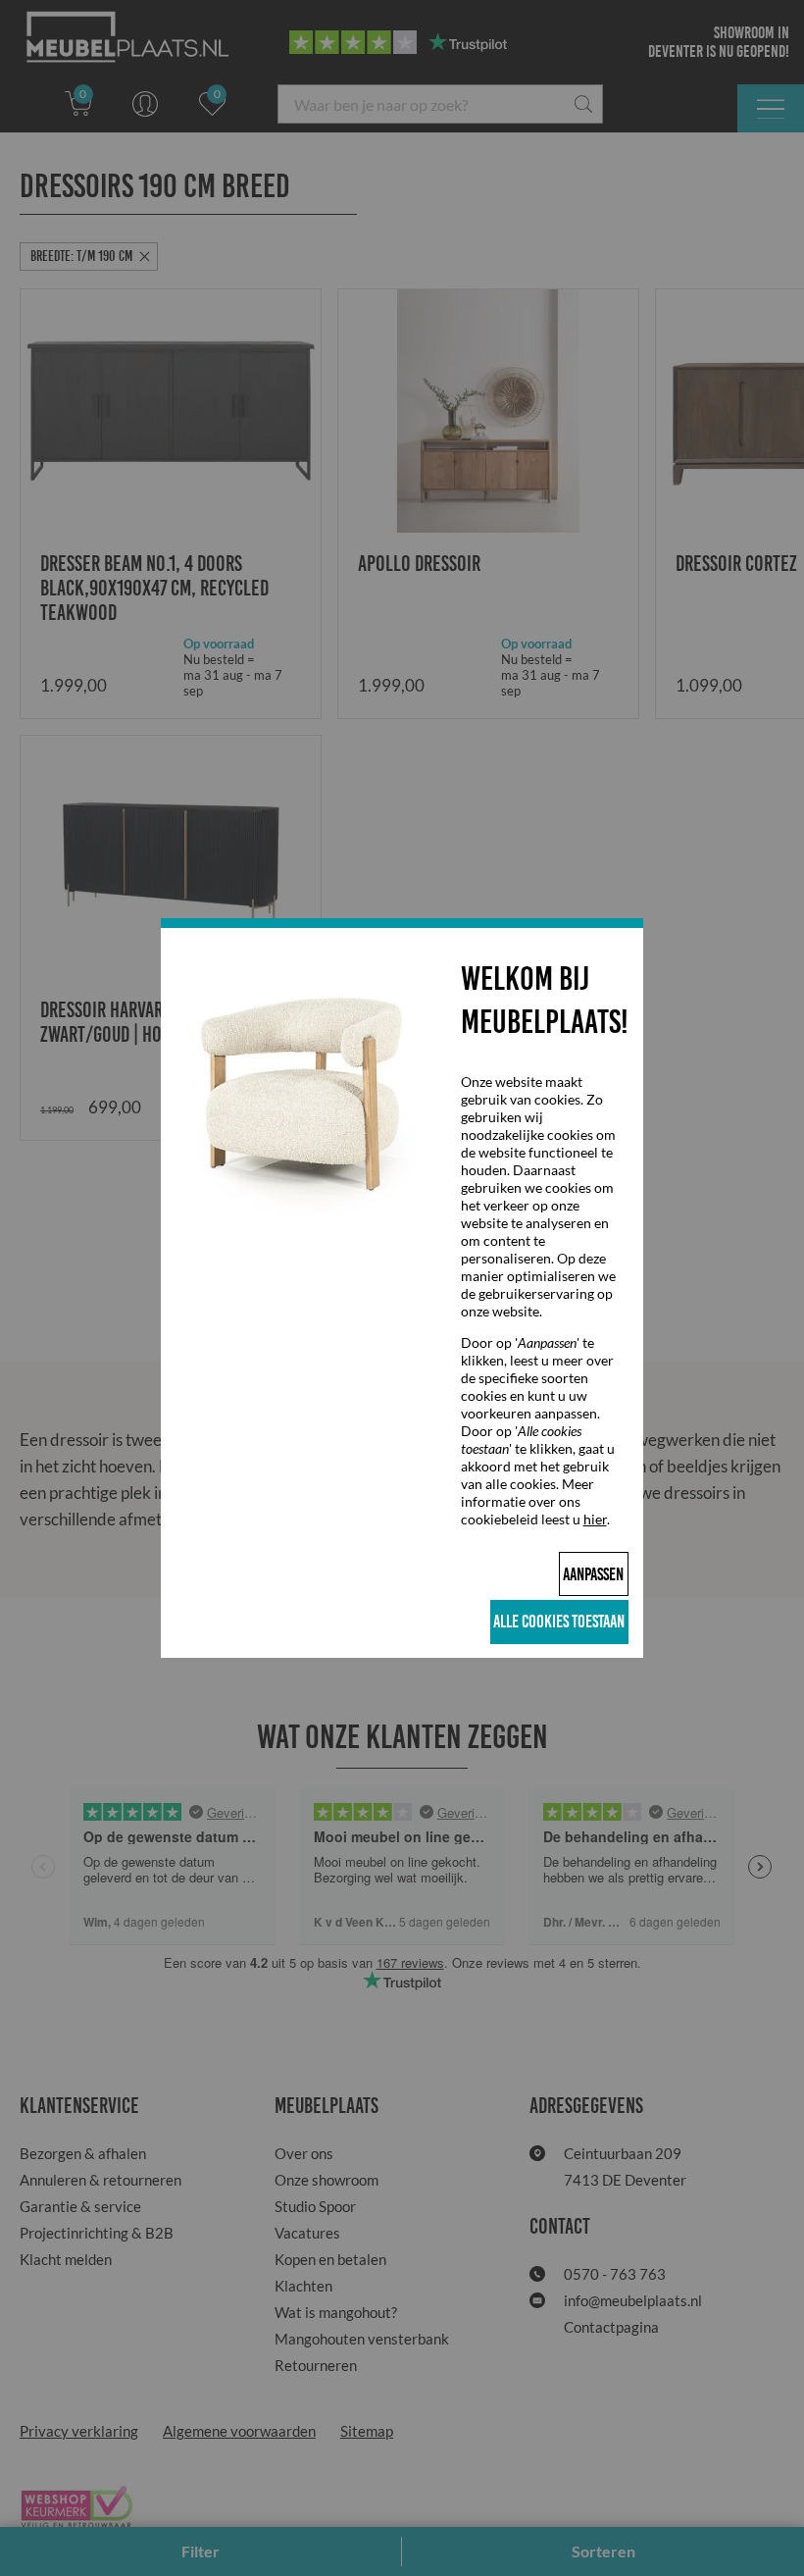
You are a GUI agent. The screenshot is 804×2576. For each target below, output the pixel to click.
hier (595, 1519)
